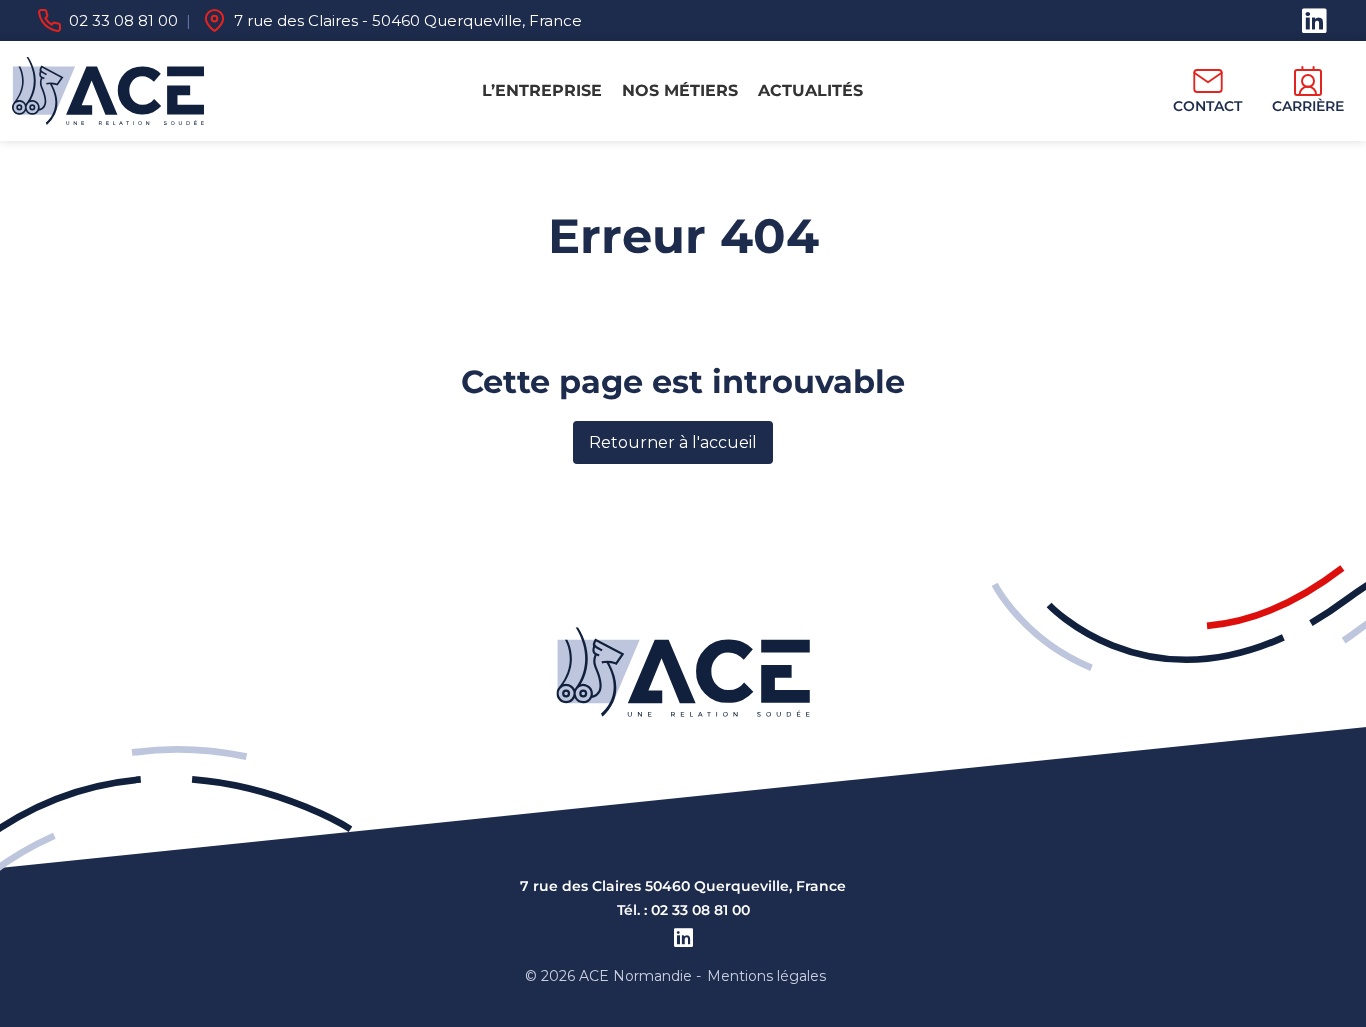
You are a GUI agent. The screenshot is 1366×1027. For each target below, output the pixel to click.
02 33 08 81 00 (123, 20)
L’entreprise (542, 90)
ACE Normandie (635, 976)
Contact (1207, 106)
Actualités (810, 90)
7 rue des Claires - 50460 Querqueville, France (408, 20)
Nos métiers (680, 90)
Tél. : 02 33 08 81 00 (683, 910)
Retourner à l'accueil (673, 442)
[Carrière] (1308, 81)
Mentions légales (766, 976)
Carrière (1308, 106)
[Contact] (1208, 81)
